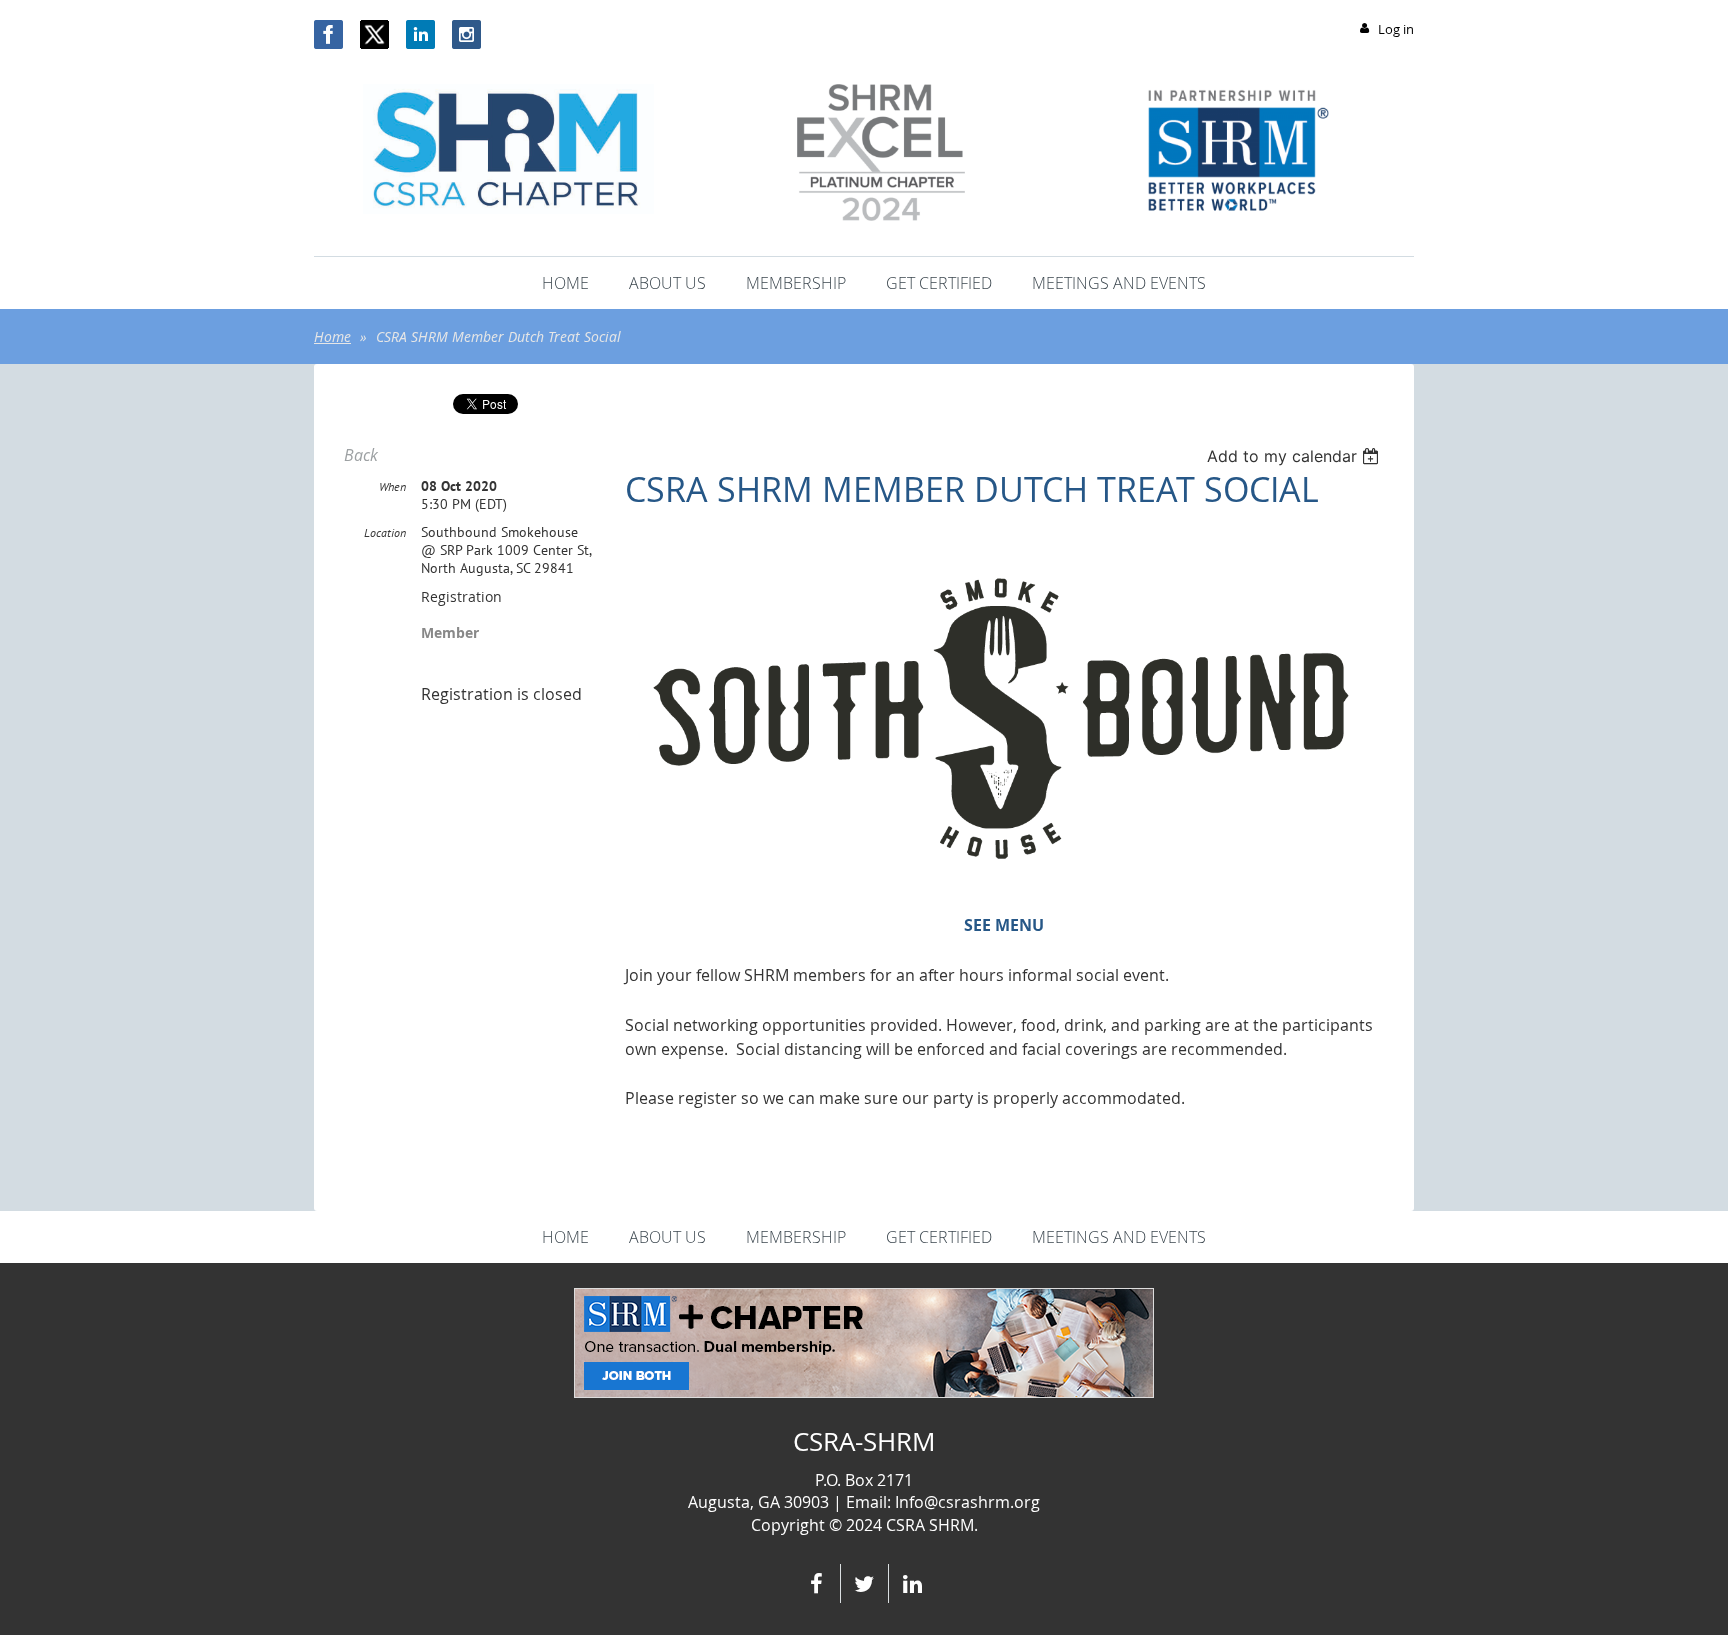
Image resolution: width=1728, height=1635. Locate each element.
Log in (1396, 29)
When (392, 486)
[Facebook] (328, 34)
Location (385, 532)
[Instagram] (466, 34)
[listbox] (1295, 456)
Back (361, 455)
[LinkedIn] (420, 34)
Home (332, 336)
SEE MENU (1004, 925)
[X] (374, 34)
